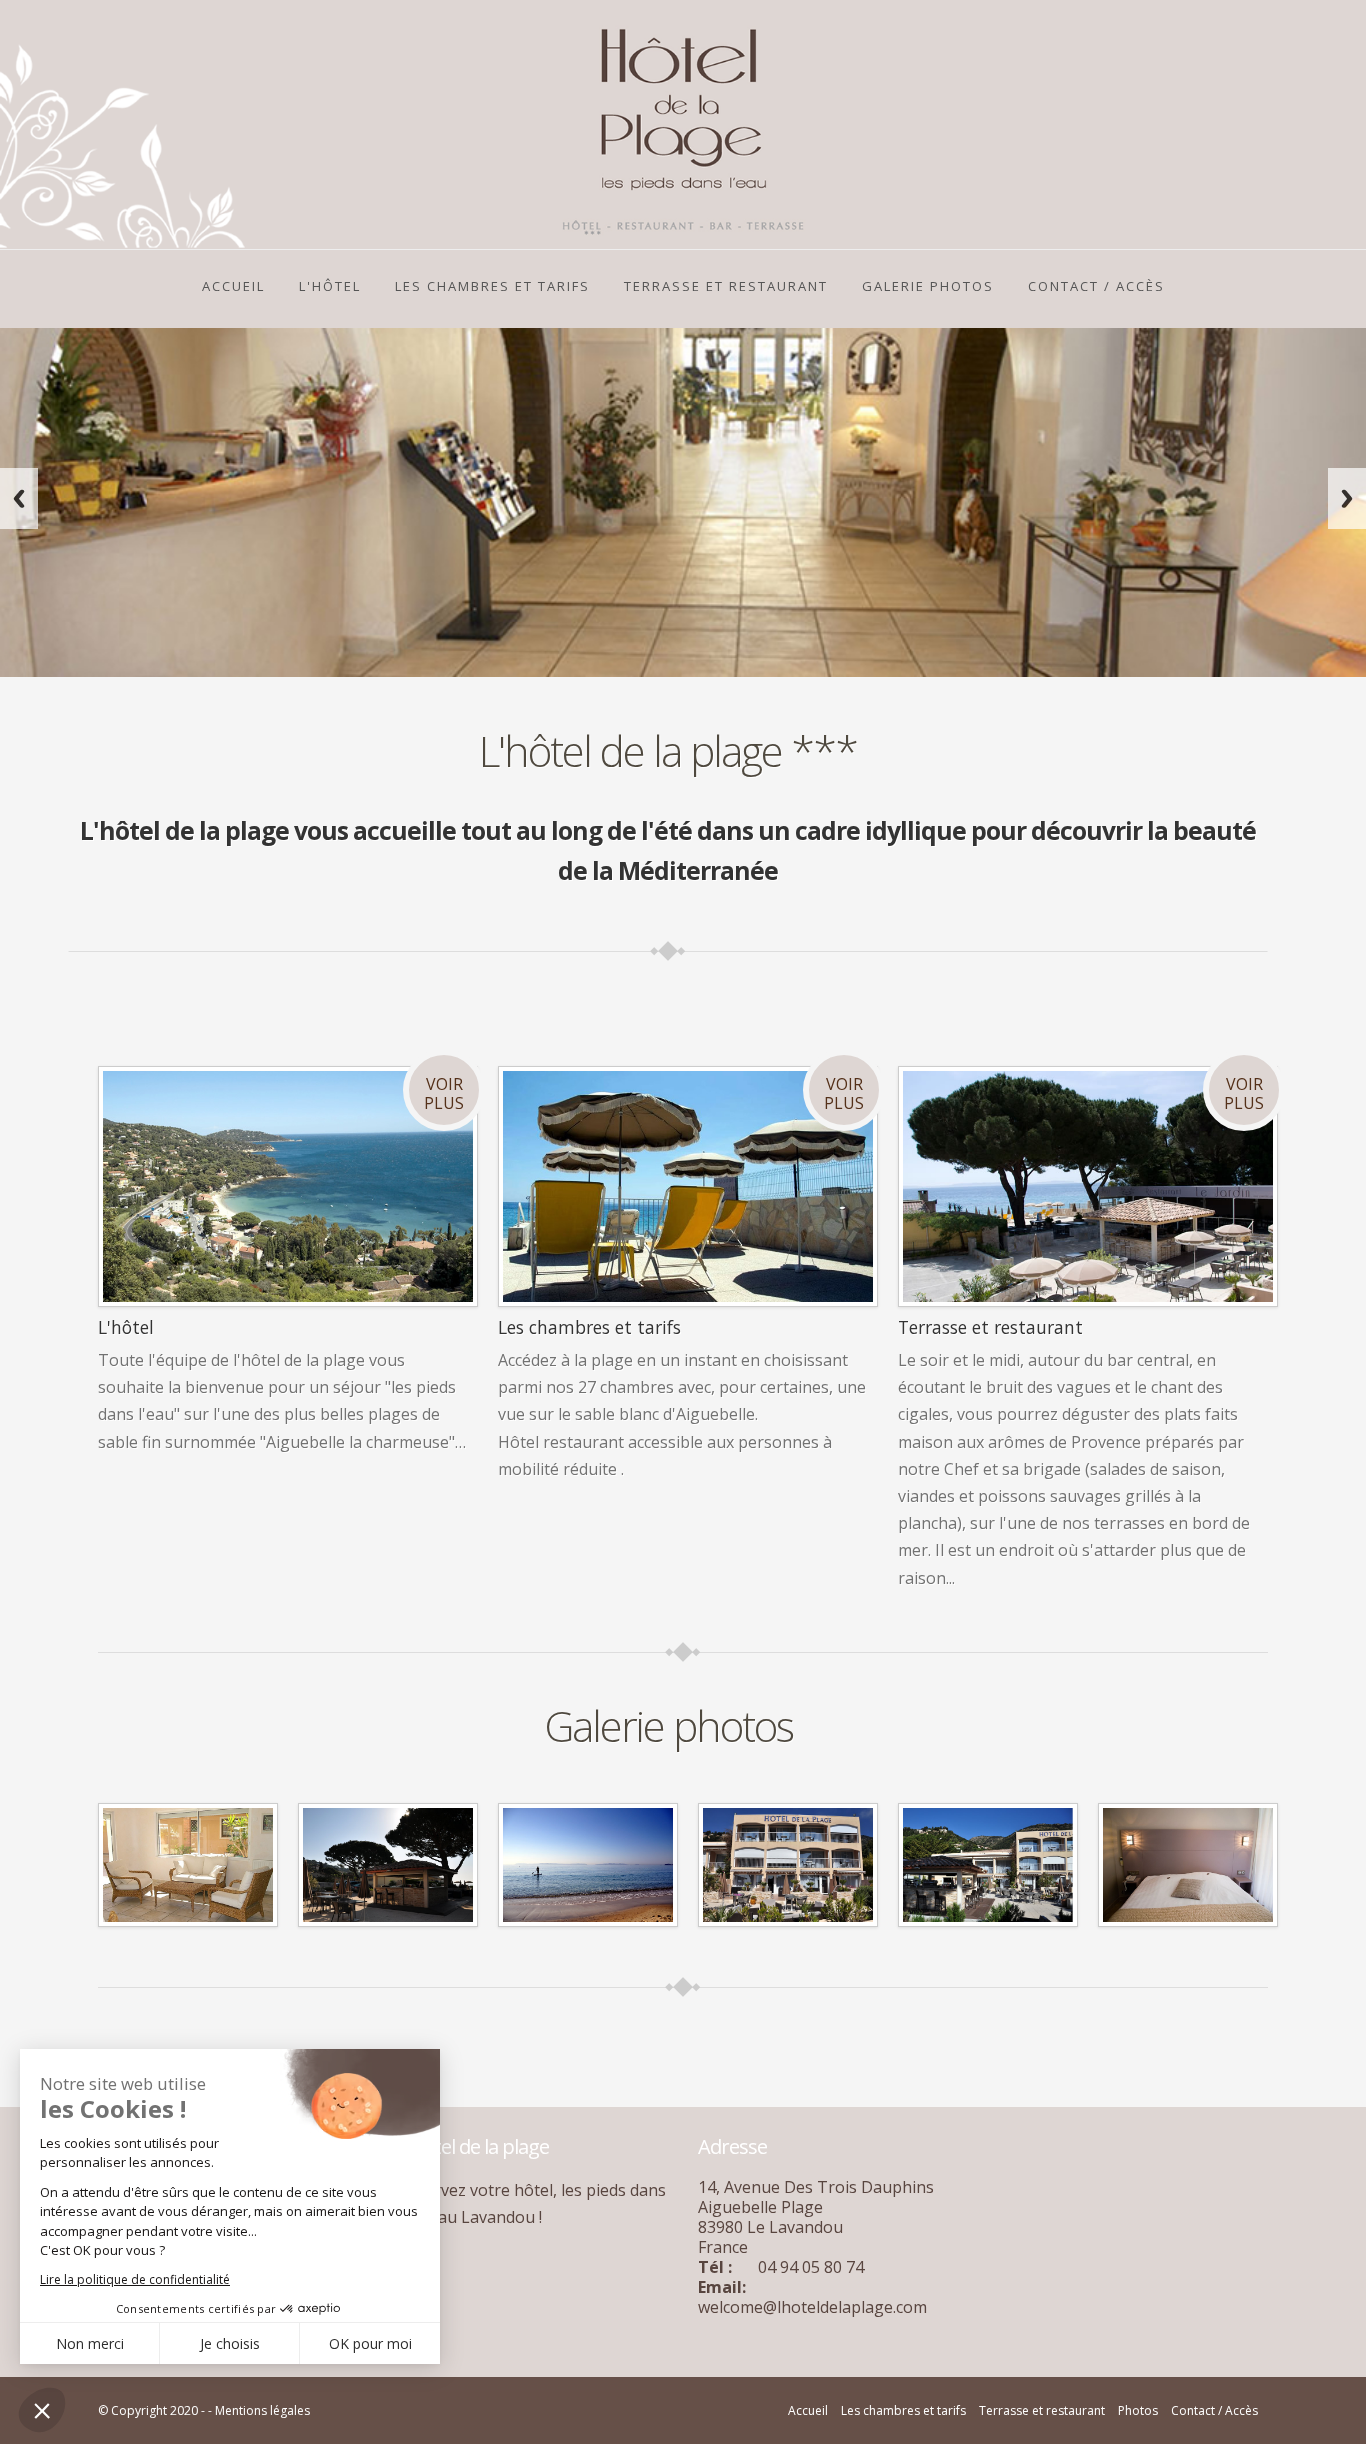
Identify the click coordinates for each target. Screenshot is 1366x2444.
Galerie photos (928, 286)
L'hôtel (330, 286)
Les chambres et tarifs (903, 2410)
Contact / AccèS (1096, 286)
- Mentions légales (259, 2410)
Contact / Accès (1214, 2410)
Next (1347, 498)
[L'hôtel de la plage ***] (188, 1863)
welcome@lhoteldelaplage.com (812, 2307)
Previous (19, 498)
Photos (1138, 2410)
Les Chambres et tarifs (492, 286)
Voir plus (444, 1093)
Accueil (233, 286)
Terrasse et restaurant (726, 286)
